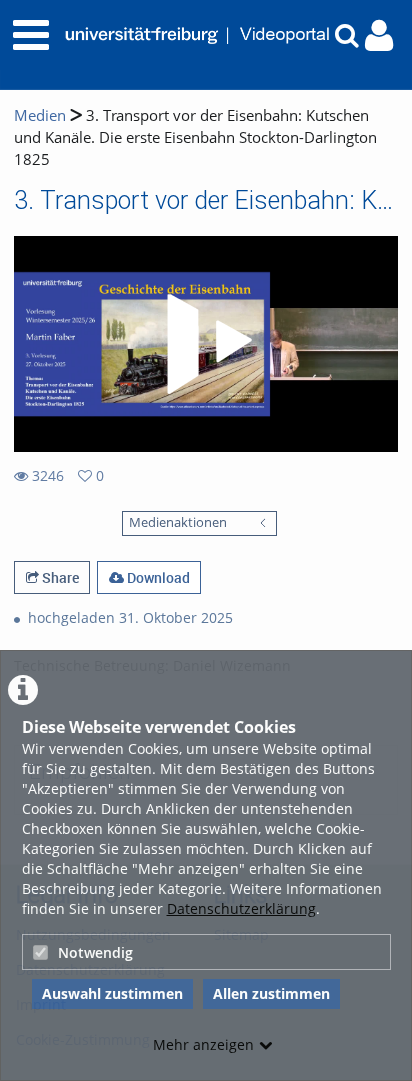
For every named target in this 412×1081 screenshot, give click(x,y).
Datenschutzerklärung (241, 908)
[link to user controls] (379, 35)
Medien (40, 115)
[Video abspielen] (206, 344)
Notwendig (95, 952)
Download (157, 577)
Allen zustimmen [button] (271, 993)
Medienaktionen (178, 522)
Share (59, 577)
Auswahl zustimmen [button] (112, 993)
